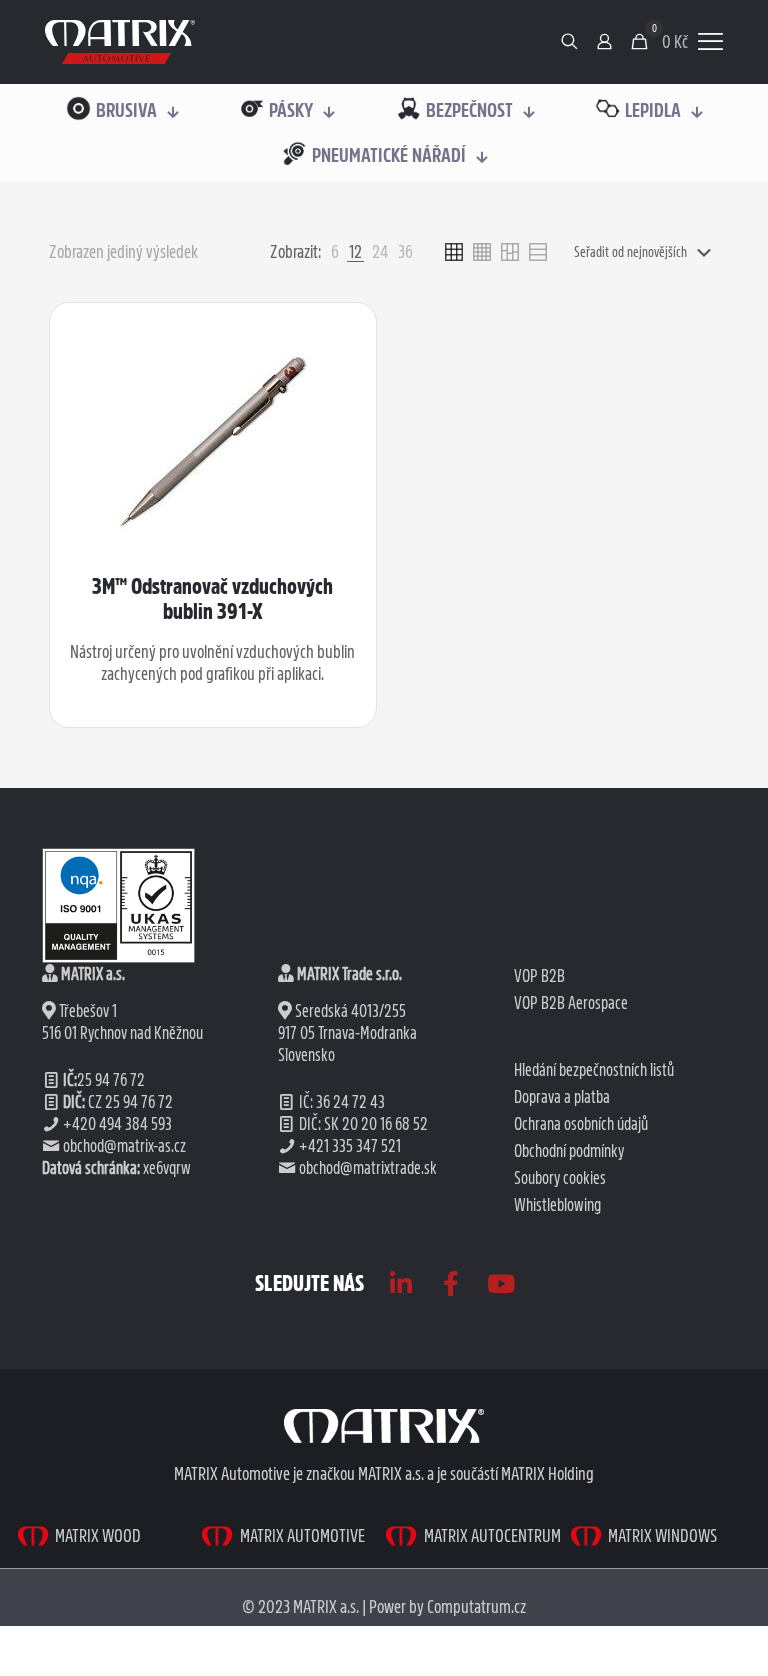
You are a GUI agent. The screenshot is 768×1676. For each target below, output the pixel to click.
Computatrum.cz (476, 1606)
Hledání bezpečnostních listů (594, 1070)
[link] (120, 42)
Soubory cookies (560, 1178)
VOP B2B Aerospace (571, 1003)
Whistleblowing (557, 1205)
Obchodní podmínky (569, 1151)
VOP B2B (539, 976)
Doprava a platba (562, 1097)
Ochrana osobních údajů (581, 1124)
